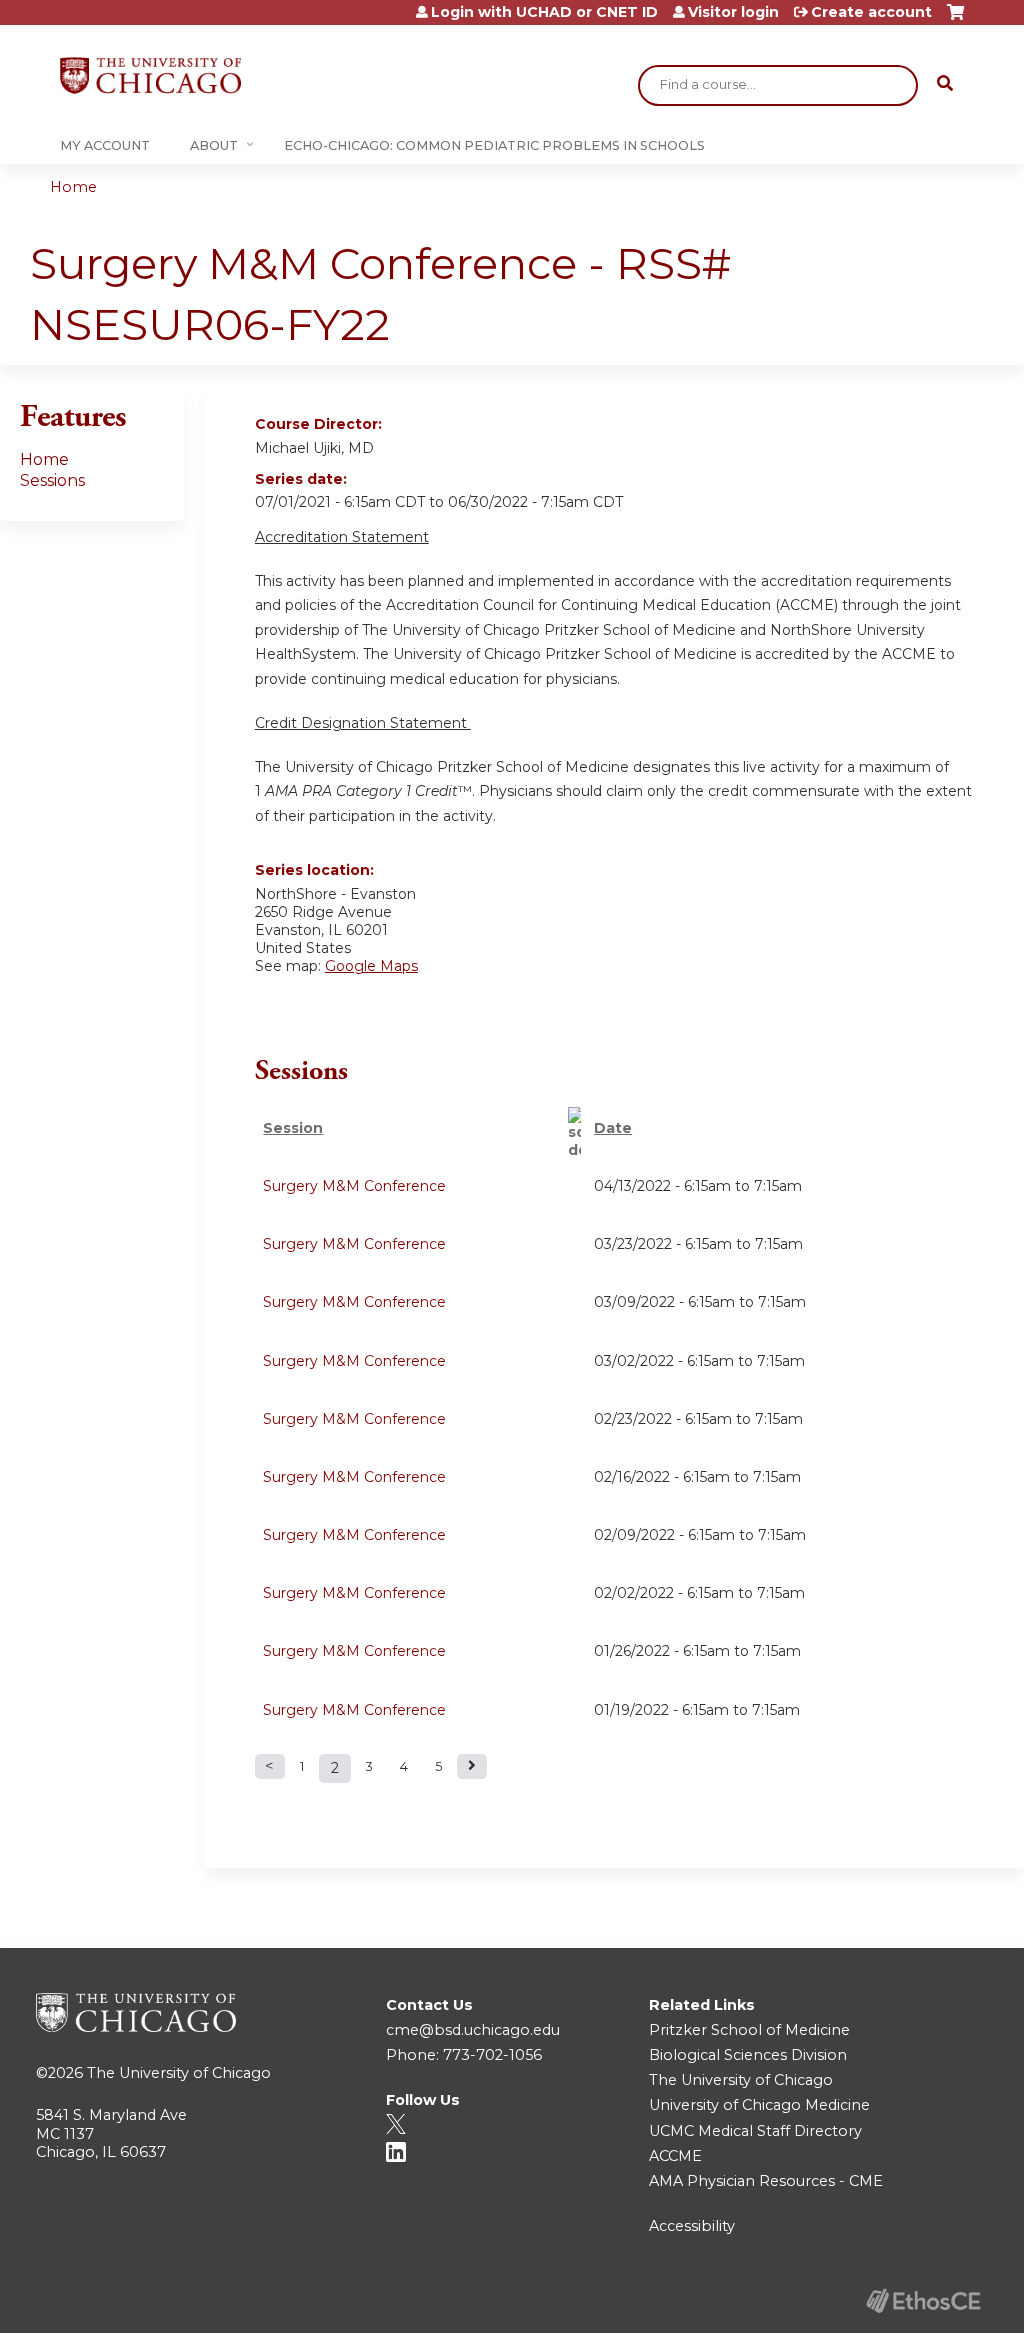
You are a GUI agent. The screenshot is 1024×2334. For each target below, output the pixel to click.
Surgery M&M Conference (354, 1186)
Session (293, 1128)
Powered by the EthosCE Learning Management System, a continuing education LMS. (923, 2300)
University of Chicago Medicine (759, 2105)
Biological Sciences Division (748, 2055)
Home (73, 187)
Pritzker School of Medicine (749, 2030)
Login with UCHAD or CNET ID (544, 12)
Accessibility (692, 2226)
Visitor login (733, 12)
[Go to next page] (472, 1766)
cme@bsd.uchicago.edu (473, 2030)
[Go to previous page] (270, 1766)
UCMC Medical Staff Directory (755, 2131)
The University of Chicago (179, 2073)
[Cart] (955, 19)
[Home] (150, 75)
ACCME (675, 2156)
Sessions (52, 480)
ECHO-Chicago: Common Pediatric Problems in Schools (494, 145)
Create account (871, 12)
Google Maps (371, 966)
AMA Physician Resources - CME (766, 2181)
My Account (105, 145)
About (214, 145)
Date (613, 1128)
